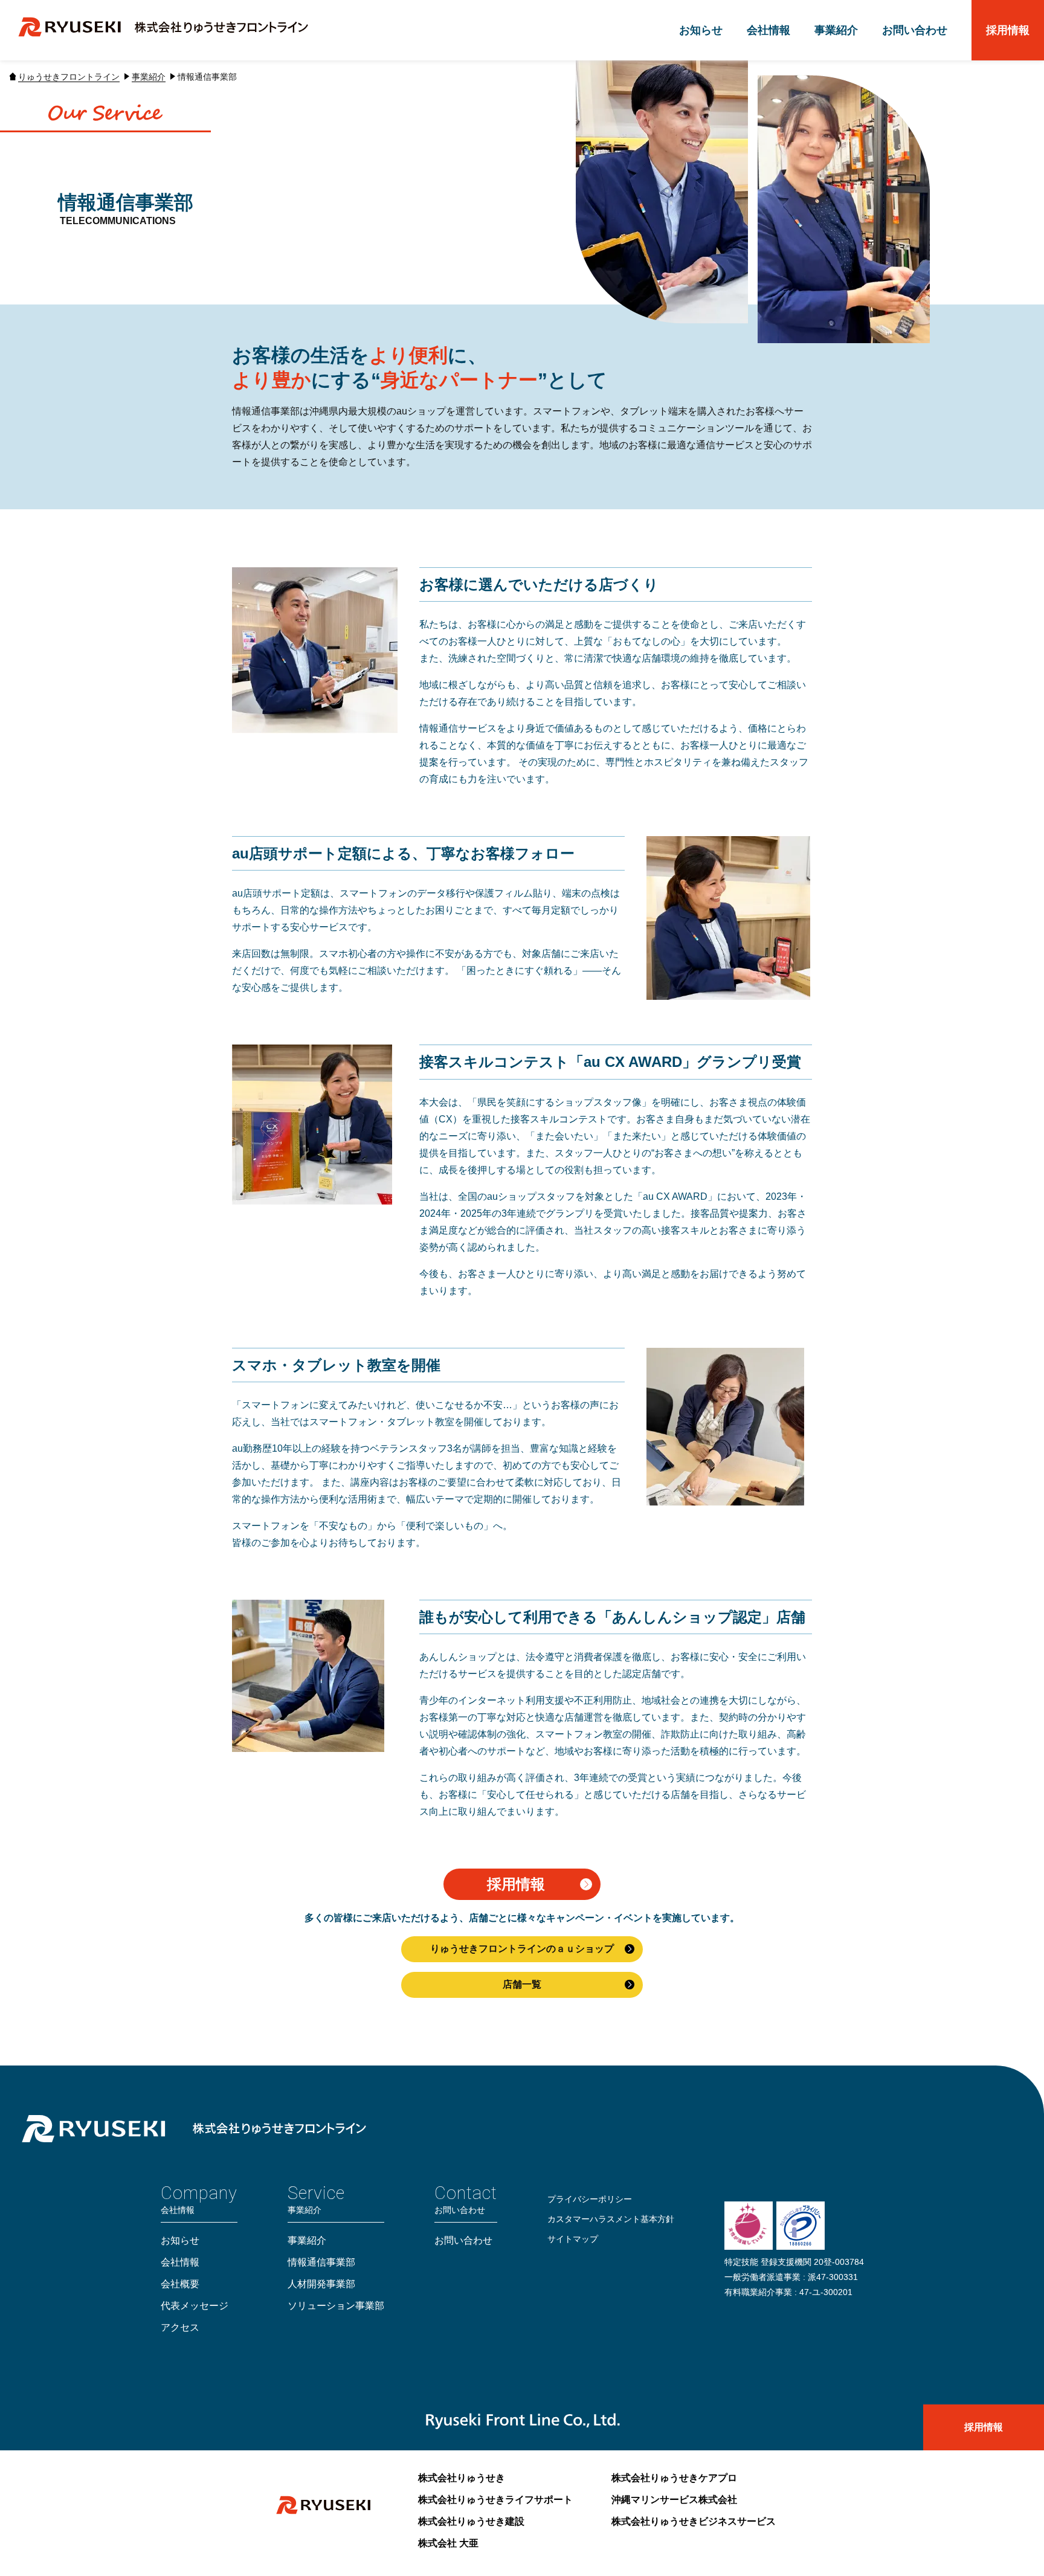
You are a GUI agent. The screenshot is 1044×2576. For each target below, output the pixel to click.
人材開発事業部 (321, 2284)
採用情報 (1008, 30)
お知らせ (701, 30)
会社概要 (180, 2284)
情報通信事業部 (321, 2262)
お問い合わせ (915, 30)
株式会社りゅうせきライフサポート (495, 2500)
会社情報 (768, 30)
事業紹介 (836, 30)
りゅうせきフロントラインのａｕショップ (522, 1949)
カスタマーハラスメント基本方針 (611, 2219)
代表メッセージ (195, 2306)
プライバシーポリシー (590, 2199)
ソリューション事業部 (336, 2306)
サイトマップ (573, 2239)
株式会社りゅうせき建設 (471, 2521)
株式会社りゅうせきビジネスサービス (694, 2521)
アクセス (180, 2327)
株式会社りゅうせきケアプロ (674, 2478)
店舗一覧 (522, 1984)
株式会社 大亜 (448, 2543)
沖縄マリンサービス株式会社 (674, 2500)
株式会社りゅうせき (462, 2478)
